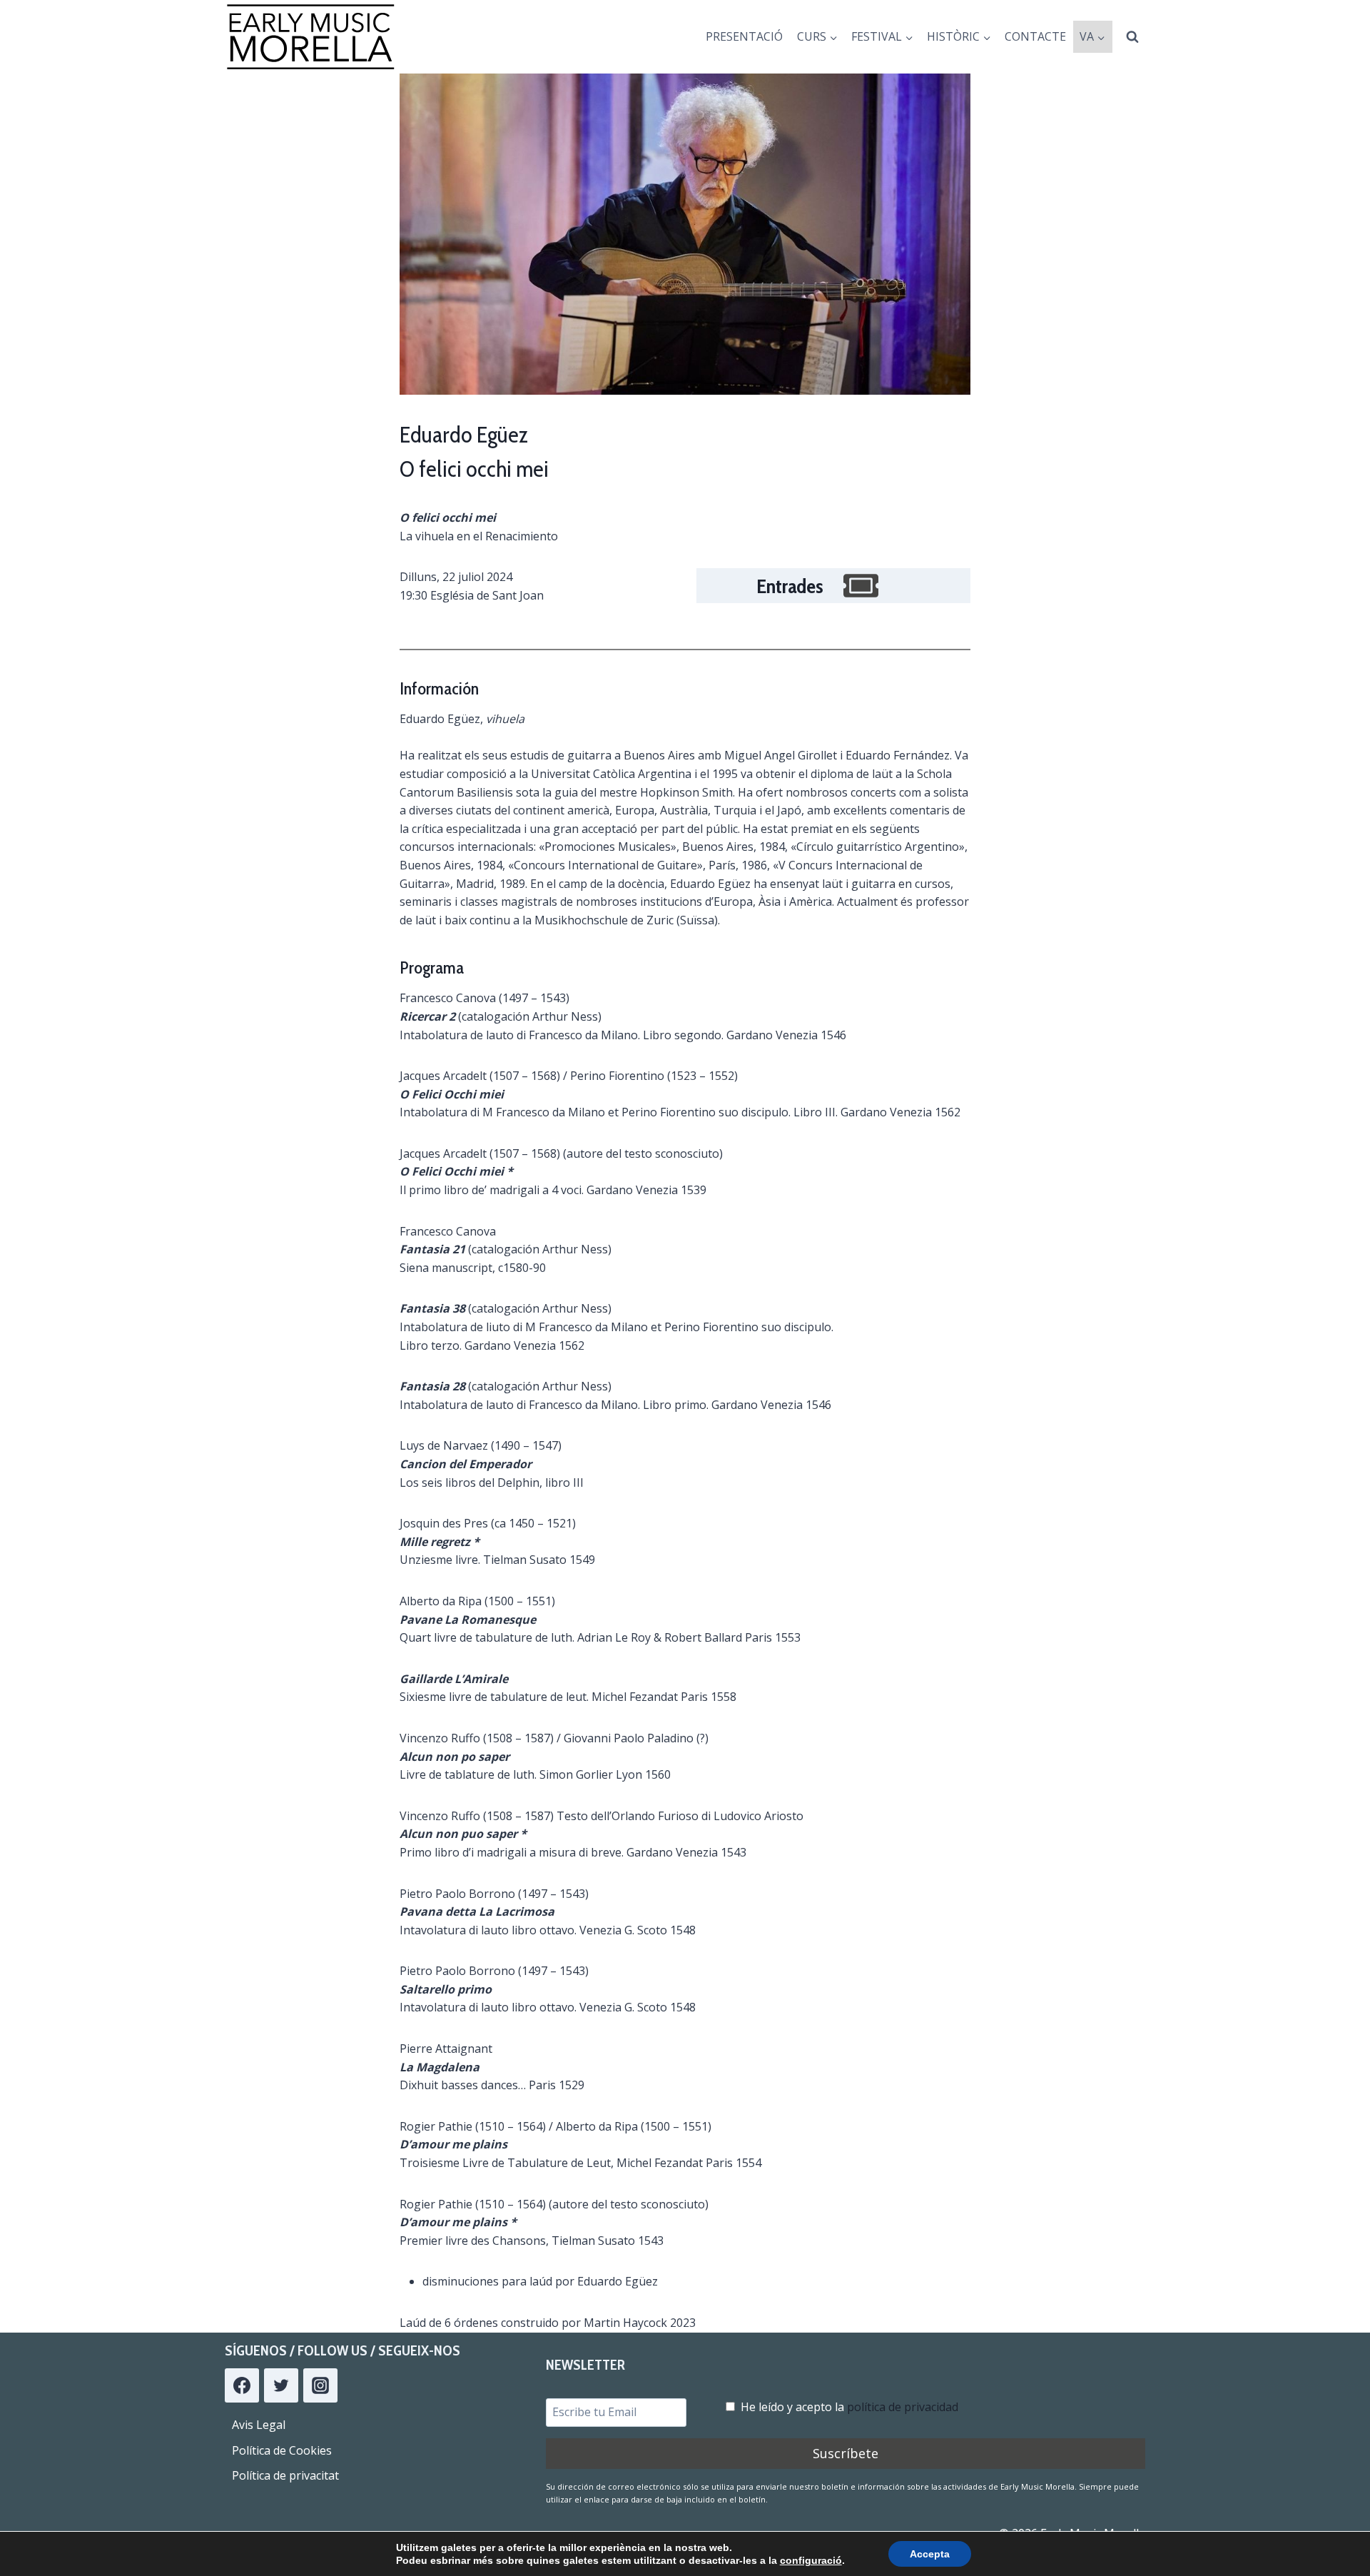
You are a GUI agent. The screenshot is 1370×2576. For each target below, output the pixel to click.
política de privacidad (903, 2407)
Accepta (930, 2554)
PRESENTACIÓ (744, 36)
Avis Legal (259, 2425)
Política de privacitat (285, 2475)
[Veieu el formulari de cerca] (1132, 37)
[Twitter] (281, 2385)
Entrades (790, 586)
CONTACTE (1035, 36)
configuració (811, 2560)
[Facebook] (242, 2385)
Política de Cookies (282, 2450)
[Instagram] (320, 2385)
